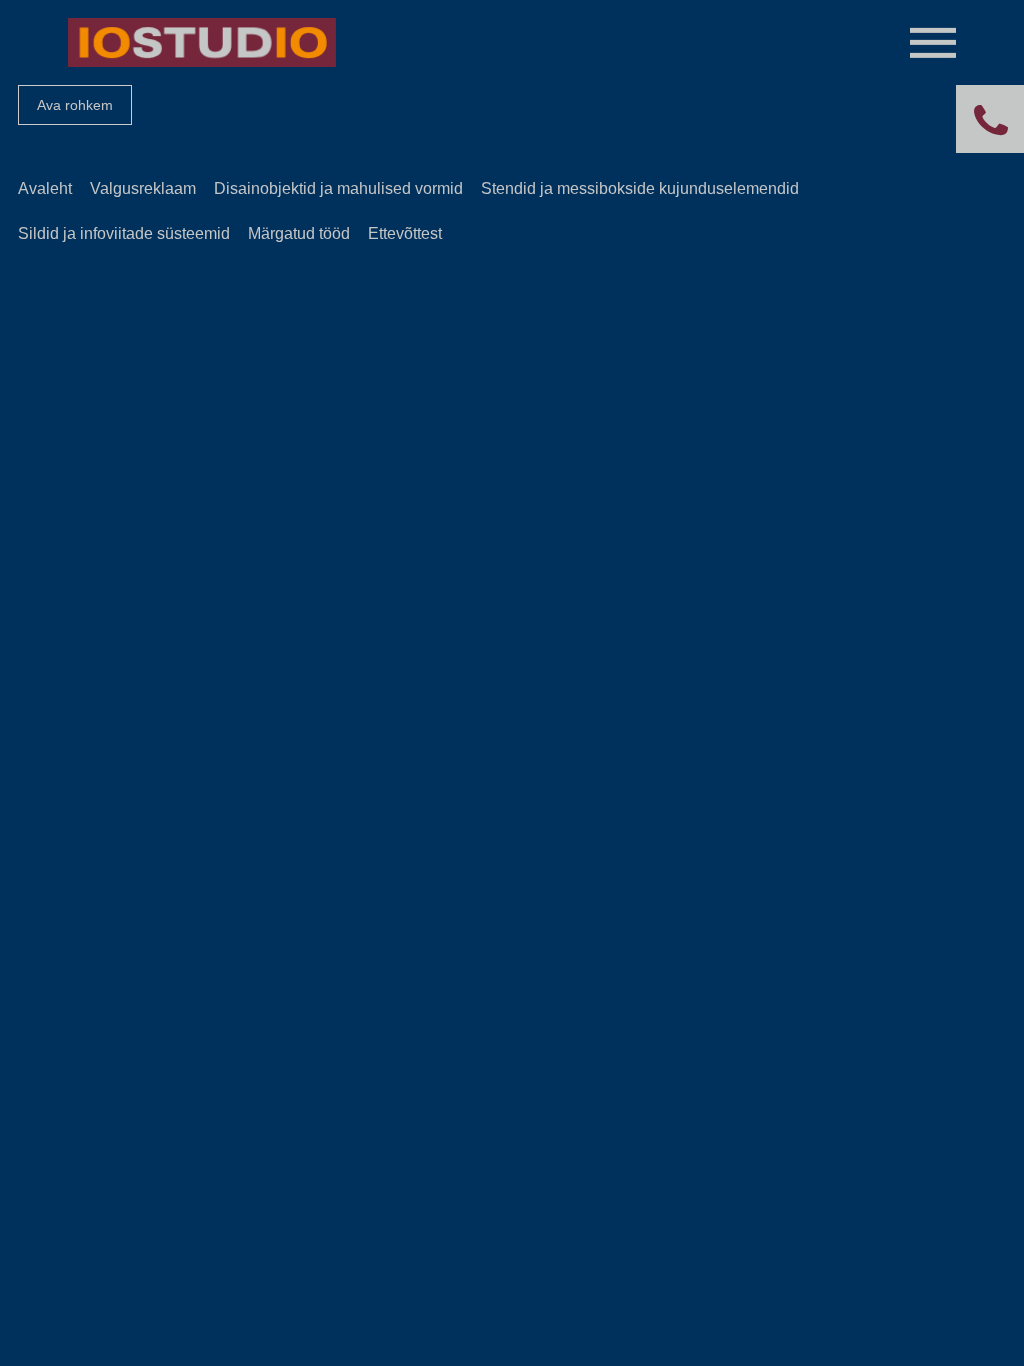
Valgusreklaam (143, 188)
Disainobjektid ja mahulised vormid (338, 188)
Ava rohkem (75, 105)
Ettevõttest (405, 233)
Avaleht (45, 188)
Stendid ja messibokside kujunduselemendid (640, 188)
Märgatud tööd (299, 233)
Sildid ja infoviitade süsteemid (124, 233)
